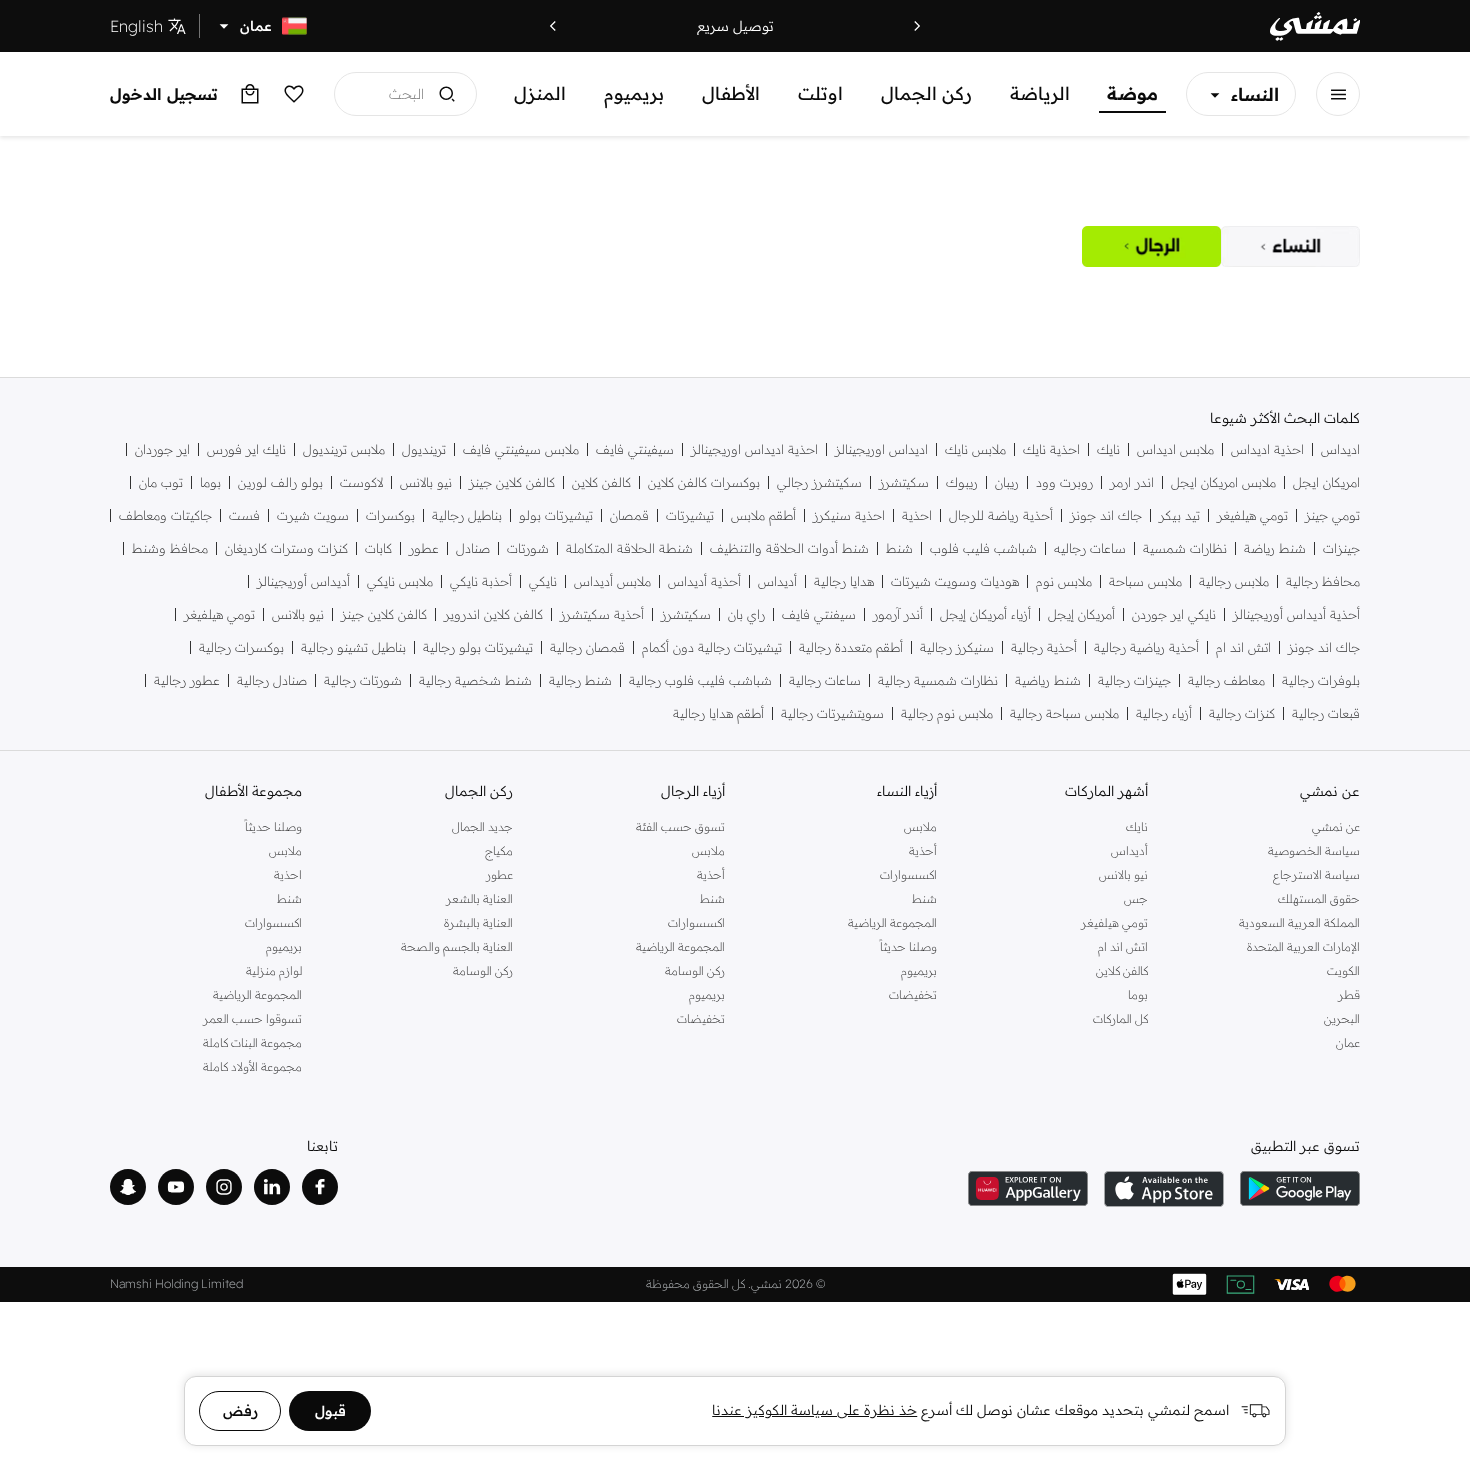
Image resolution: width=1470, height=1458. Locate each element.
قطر (1349, 994)
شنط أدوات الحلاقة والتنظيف (789, 548)
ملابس (920, 826)
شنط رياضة (1275, 548)
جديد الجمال (482, 826)
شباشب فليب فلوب (983, 548)
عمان (1348, 1042)
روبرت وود (1064, 482)
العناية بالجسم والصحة (457, 946)
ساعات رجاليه (1090, 548)
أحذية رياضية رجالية (1146, 647)
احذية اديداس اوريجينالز (754, 449)
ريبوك (962, 482)
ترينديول (424, 449)
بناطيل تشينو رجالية (353, 647)
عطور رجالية (187, 680)
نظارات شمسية (1185, 548)
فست (244, 515)
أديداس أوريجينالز (303, 581)
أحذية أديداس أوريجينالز (1296, 614)
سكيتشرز (904, 482)
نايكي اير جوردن (1174, 614)
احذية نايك (1051, 449)
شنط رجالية (580, 680)
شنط (899, 548)
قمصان (629, 515)
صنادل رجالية (272, 680)
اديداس (1340, 449)
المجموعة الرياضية (892, 922)
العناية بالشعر (479, 898)
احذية (917, 515)
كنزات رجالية (1242, 713)
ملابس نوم (1064, 581)
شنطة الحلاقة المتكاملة (629, 548)
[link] (1290, 246)
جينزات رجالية (1134, 680)
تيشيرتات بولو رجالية (478, 647)
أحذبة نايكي (481, 581)
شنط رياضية (1048, 680)
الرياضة (1040, 93)
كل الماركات (1120, 1018)
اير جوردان (162, 449)
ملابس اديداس (1175, 449)
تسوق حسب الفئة (680, 826)
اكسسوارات (908, 874)
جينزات (1341, 548)
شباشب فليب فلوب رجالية (700, 680)
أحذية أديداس (704, 581)
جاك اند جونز (1106, 515)
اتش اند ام (1243, 647)
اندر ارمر (1132, 482)
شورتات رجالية (363, 680)
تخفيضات (913, 994)
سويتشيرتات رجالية (832, 713)
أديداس (777, 581)
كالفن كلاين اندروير (493, 614)
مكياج (499, 850)
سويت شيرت (313, 515)
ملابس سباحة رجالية (1064, 713)
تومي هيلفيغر (1252, 515)
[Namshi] (1315, 26)
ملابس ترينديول (344, 449)
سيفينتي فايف (635, 449)
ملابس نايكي (400, 581)
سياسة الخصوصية (1314, 850)
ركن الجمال (926, 93)
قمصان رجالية (587, 647)
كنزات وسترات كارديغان (286, 548)
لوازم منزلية (274, 970)
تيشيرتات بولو (556, 515)
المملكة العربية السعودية (1299, 922)
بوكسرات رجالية (241, 647)
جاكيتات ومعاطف (165, 515)
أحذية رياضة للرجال (1001, 515)
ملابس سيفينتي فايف (521, 449)
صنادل (473, 548)
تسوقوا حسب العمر (252, 1018)
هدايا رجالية (844, 581)
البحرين (1342, 1018)
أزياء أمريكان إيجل (985, 614)
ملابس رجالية (1234, 581)
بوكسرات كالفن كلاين (704, 482)
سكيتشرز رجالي (819, 482)
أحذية (923, 850)
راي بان (746, 614)
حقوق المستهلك (1319, 898)
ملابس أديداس (612, 581)
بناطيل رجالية (467, 515)
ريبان (1007, 482)
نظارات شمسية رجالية (938, 680)
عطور (424, 548)
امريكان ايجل (1326, 482)
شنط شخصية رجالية (475, 680)
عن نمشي (1336, 826)
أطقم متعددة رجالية (851, 647)
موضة (1132, 93)
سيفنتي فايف (819, 614)
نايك (1108, 449)
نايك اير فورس (246, 449)
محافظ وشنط (170, 548)
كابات (378, 548)
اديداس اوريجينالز (881, 449)
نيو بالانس (426, 482)
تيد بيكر (1179, 515)
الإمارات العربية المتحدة (1303, 946)
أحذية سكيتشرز (602, 614)
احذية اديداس (1267, 449)
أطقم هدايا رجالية (718, 713)
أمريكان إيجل (1081, 614)
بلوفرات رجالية (1321, 680)
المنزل (540, 93)
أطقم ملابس (763, 515)
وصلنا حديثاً (908, 946)
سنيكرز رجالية (957, 647)
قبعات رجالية (1326, 713)
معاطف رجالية (1226, 680)
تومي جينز (1332, 515)
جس (1136, 898)
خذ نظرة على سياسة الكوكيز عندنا (814, 1410)
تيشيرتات (690, 515)
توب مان (161, 482)
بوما (210, 482)
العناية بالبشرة (478, 922)
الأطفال (731, 93)
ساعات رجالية (825, 680)
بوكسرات (390, 515)
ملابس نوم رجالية (947, 713)
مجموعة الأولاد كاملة (252, 1066)
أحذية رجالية (1044, 647)
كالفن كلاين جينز (512, 482)
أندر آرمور (898, 614)
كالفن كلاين (601, 482)
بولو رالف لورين (280, 482)
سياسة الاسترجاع (1316, 874)
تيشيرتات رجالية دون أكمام (712, 647)
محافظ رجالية (1323, 581)
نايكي (543, 581)
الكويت (1343, 970)
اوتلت (820, 93)
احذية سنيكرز (849, 515)
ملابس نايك (975, 449)
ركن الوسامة (695, 970)
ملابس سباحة (1145, 581)
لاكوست (361, 482)
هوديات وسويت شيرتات (955, 581)
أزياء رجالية (1164, 713)
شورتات (528, 548)
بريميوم (634, 93)
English (136, 26)
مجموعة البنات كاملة (252, 1042)
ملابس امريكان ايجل (1223, 482)
